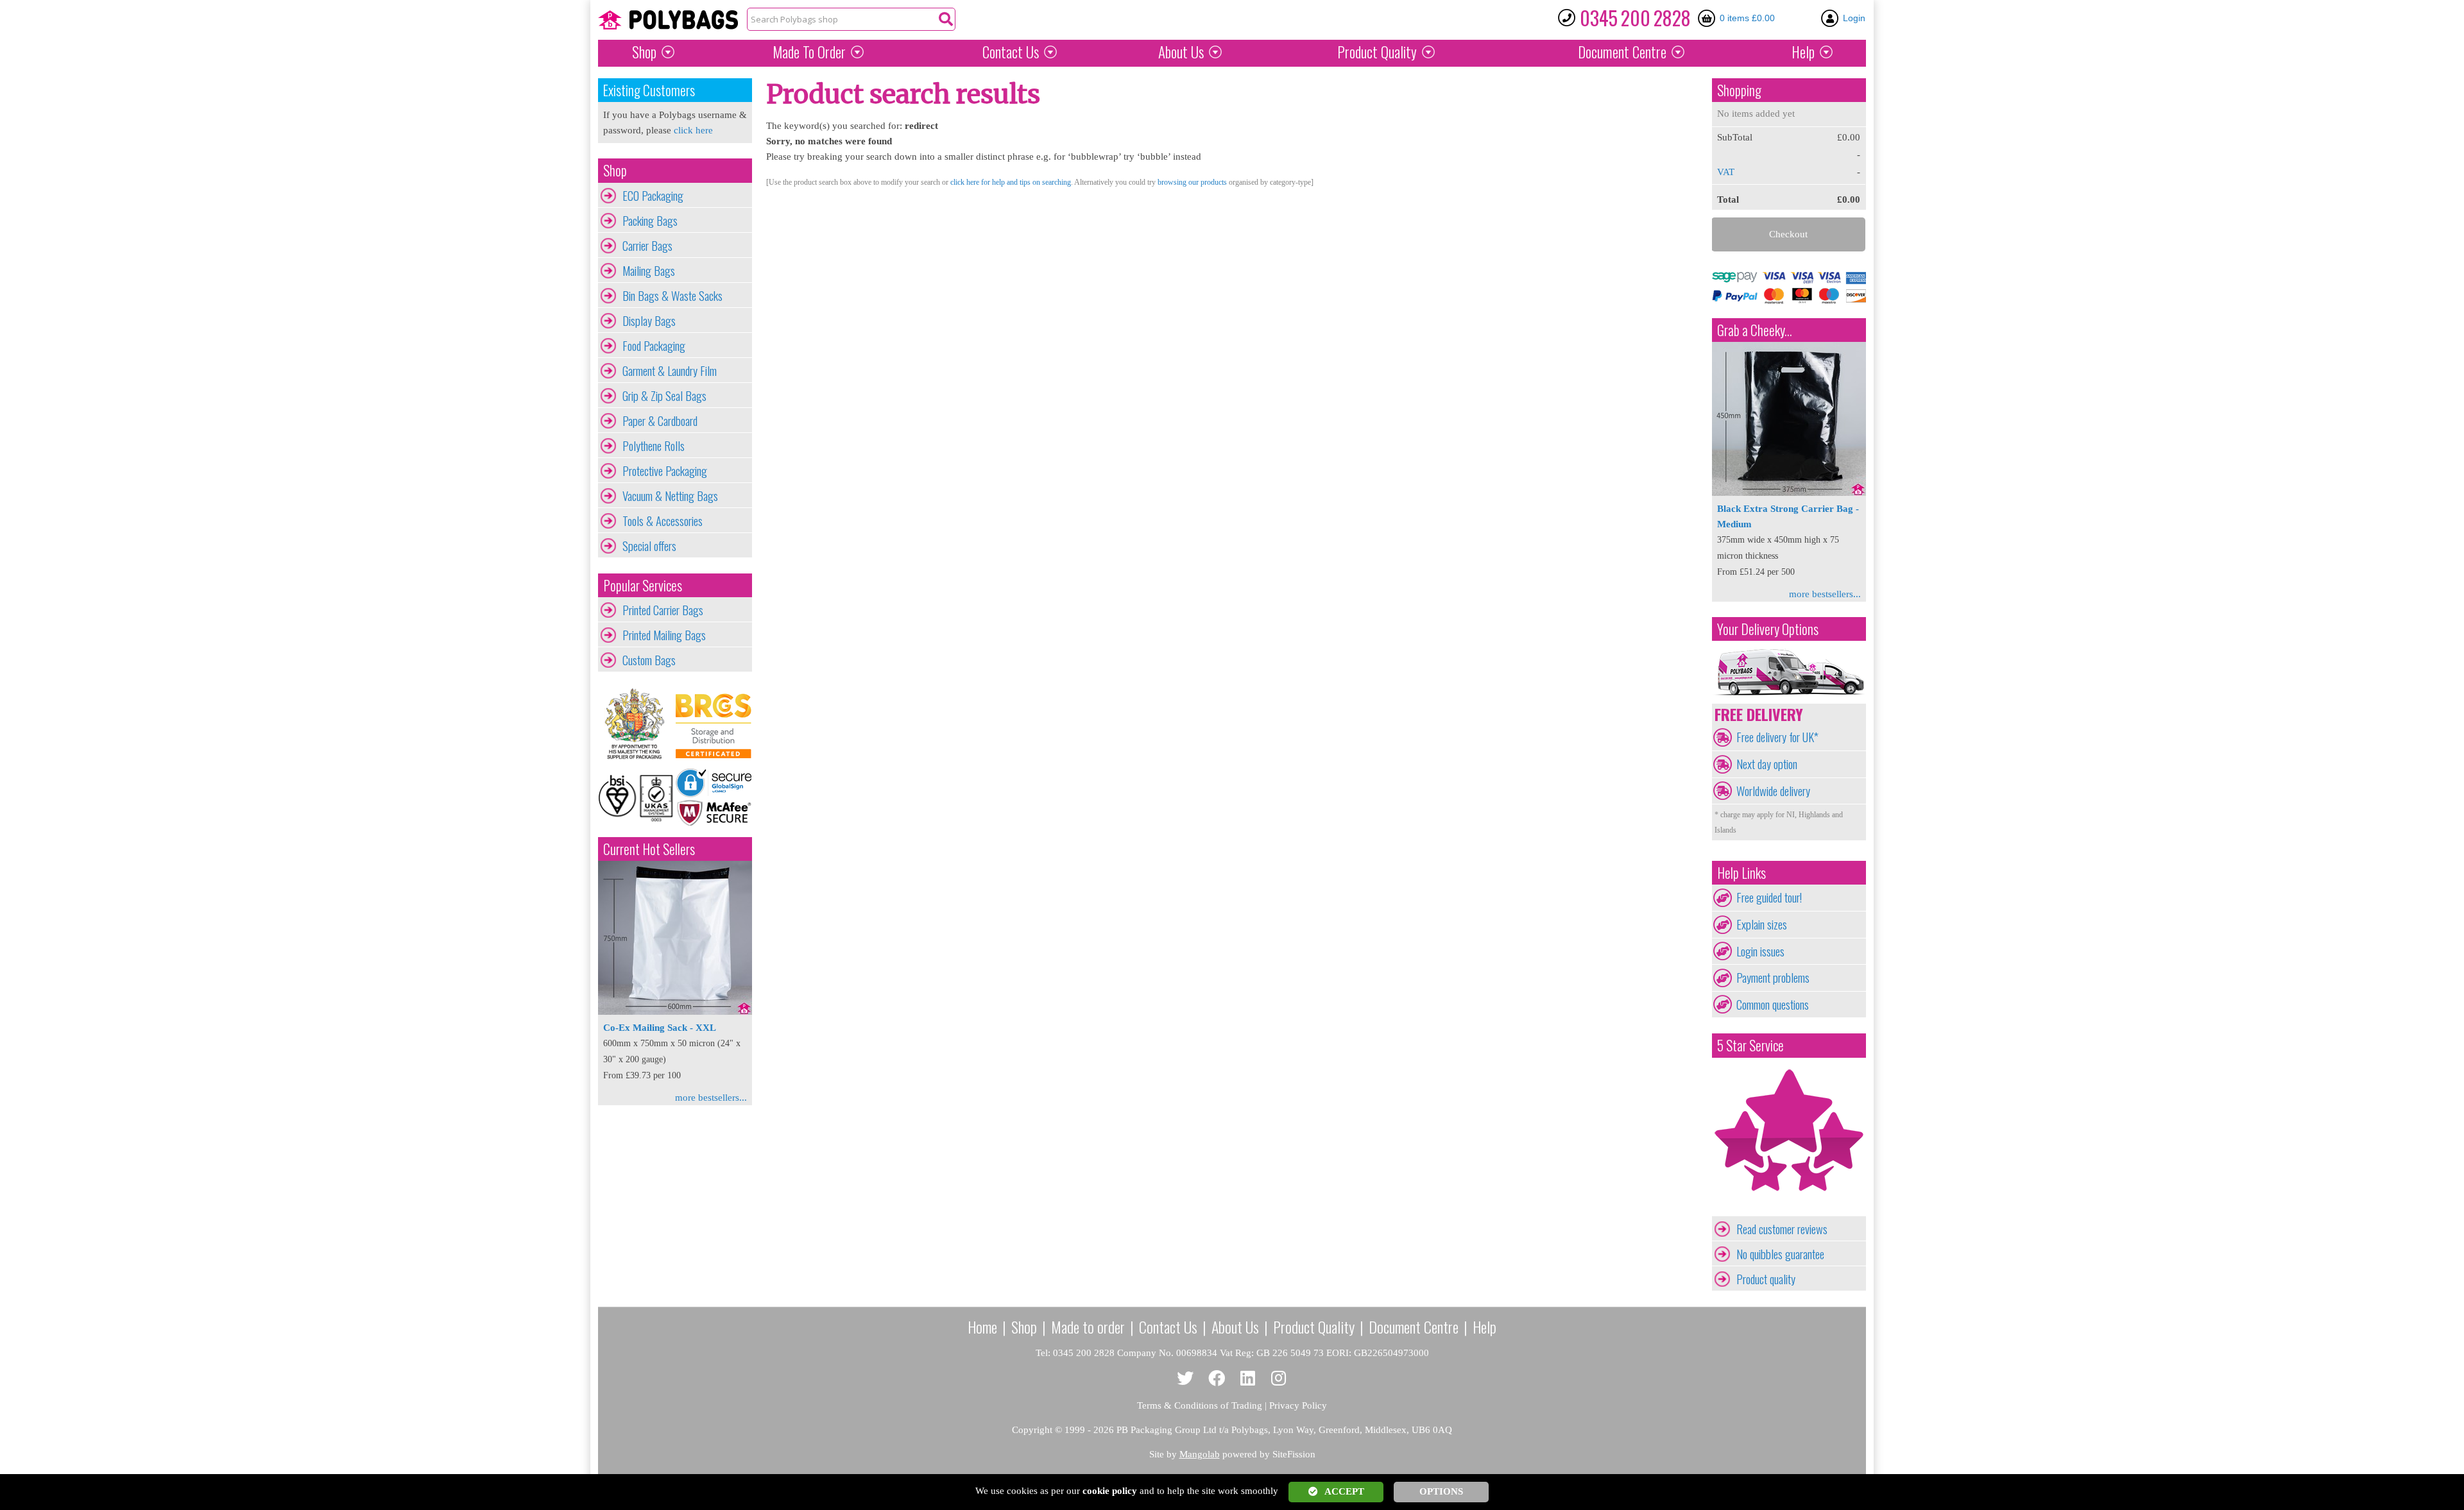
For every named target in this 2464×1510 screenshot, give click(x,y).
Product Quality (1314, 1327)
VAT (1726, 172)
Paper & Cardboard (660, 421)
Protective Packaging (665, 471)
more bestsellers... (711, 1098)
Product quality (1766, 1279)
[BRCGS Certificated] (714, 724)
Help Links (1741, 873)
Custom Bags (649, 660)
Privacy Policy (1298, 1405)
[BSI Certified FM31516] (637, 797)
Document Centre (1414, 1327)
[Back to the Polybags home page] (668, 20)
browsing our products (1192, 182)
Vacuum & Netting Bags (670, 496)
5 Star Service (1750, 1045)
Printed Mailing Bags (664, 635)
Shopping (1739, 90)
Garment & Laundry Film (670, 371)
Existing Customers (649, 90)
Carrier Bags (647, 246)
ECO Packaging (653, 196)
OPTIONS (1441, 1491)
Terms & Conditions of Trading (1200, 1405)
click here (693, 130)
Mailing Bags (649, 271)
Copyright (1032, 1430)
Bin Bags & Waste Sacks (672, 296)
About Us (1181, 52)
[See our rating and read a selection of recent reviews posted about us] (1789, 1209)
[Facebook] (1217, 1379)
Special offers (649, 546)
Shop (644, 52)
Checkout (1788, 234)
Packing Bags (650, 221)
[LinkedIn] (1248, 1379)
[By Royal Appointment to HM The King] (637, 724)
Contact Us (1011, 52)
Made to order (1088, 1327)
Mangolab (1200, 1454)
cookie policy (1110, 1491)
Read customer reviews (1782, 1229)
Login (1854, 18)
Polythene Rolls (654, 446)
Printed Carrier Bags (663, 610)
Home (982, 1327)
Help (1803, 52)
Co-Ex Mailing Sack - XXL (660, 1028)
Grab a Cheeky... (1755, 330)
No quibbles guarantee (1780, 1254)
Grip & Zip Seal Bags (664, 396)
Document (1622, 52)
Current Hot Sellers (649, 849)
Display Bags (649, 321)
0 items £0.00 (1747, 18)
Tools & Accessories (663, 521)
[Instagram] (1279, 1379)
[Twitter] (1185, 1379)
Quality (1377, 52)
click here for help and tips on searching (1011, 182)
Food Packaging (654, 346)
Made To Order (809, 52)
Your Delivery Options (1768, 629)
